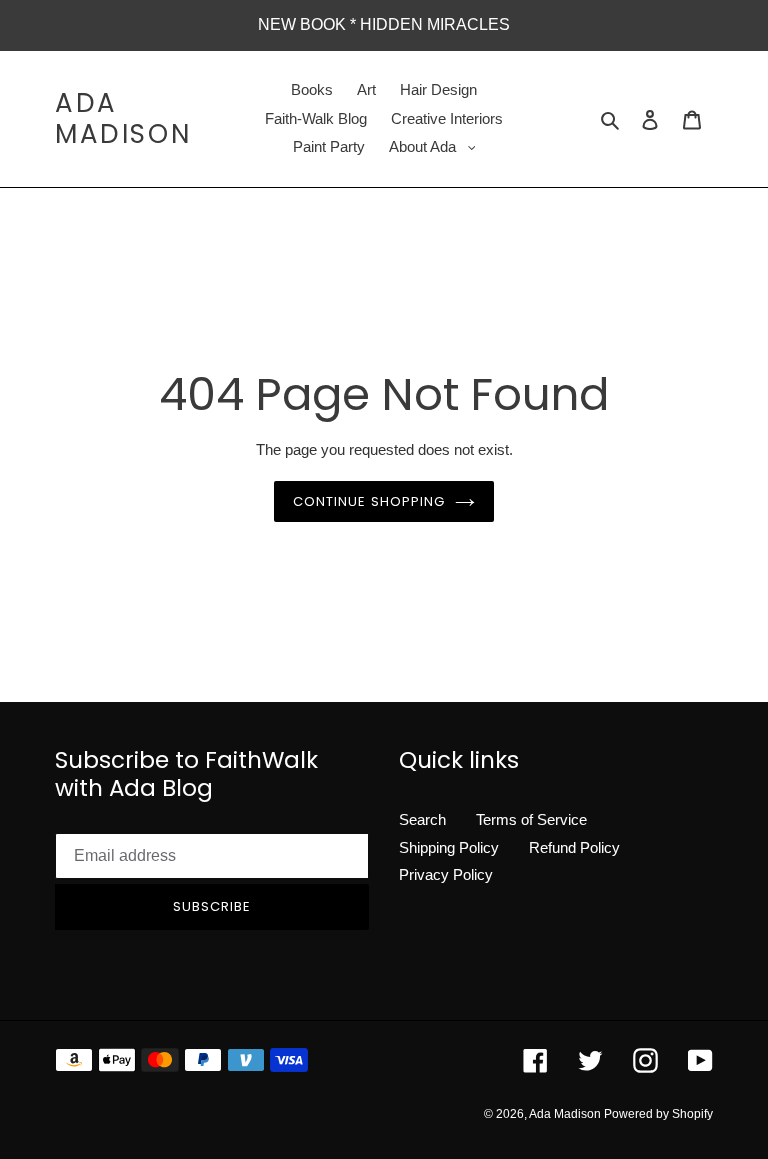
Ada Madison (123, 119)
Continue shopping (369, 501)
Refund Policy (574, 847)
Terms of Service (531, 819)
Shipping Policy (449, 847)
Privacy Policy (446, 874)
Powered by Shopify (658, 1114)
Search (422, 819)
